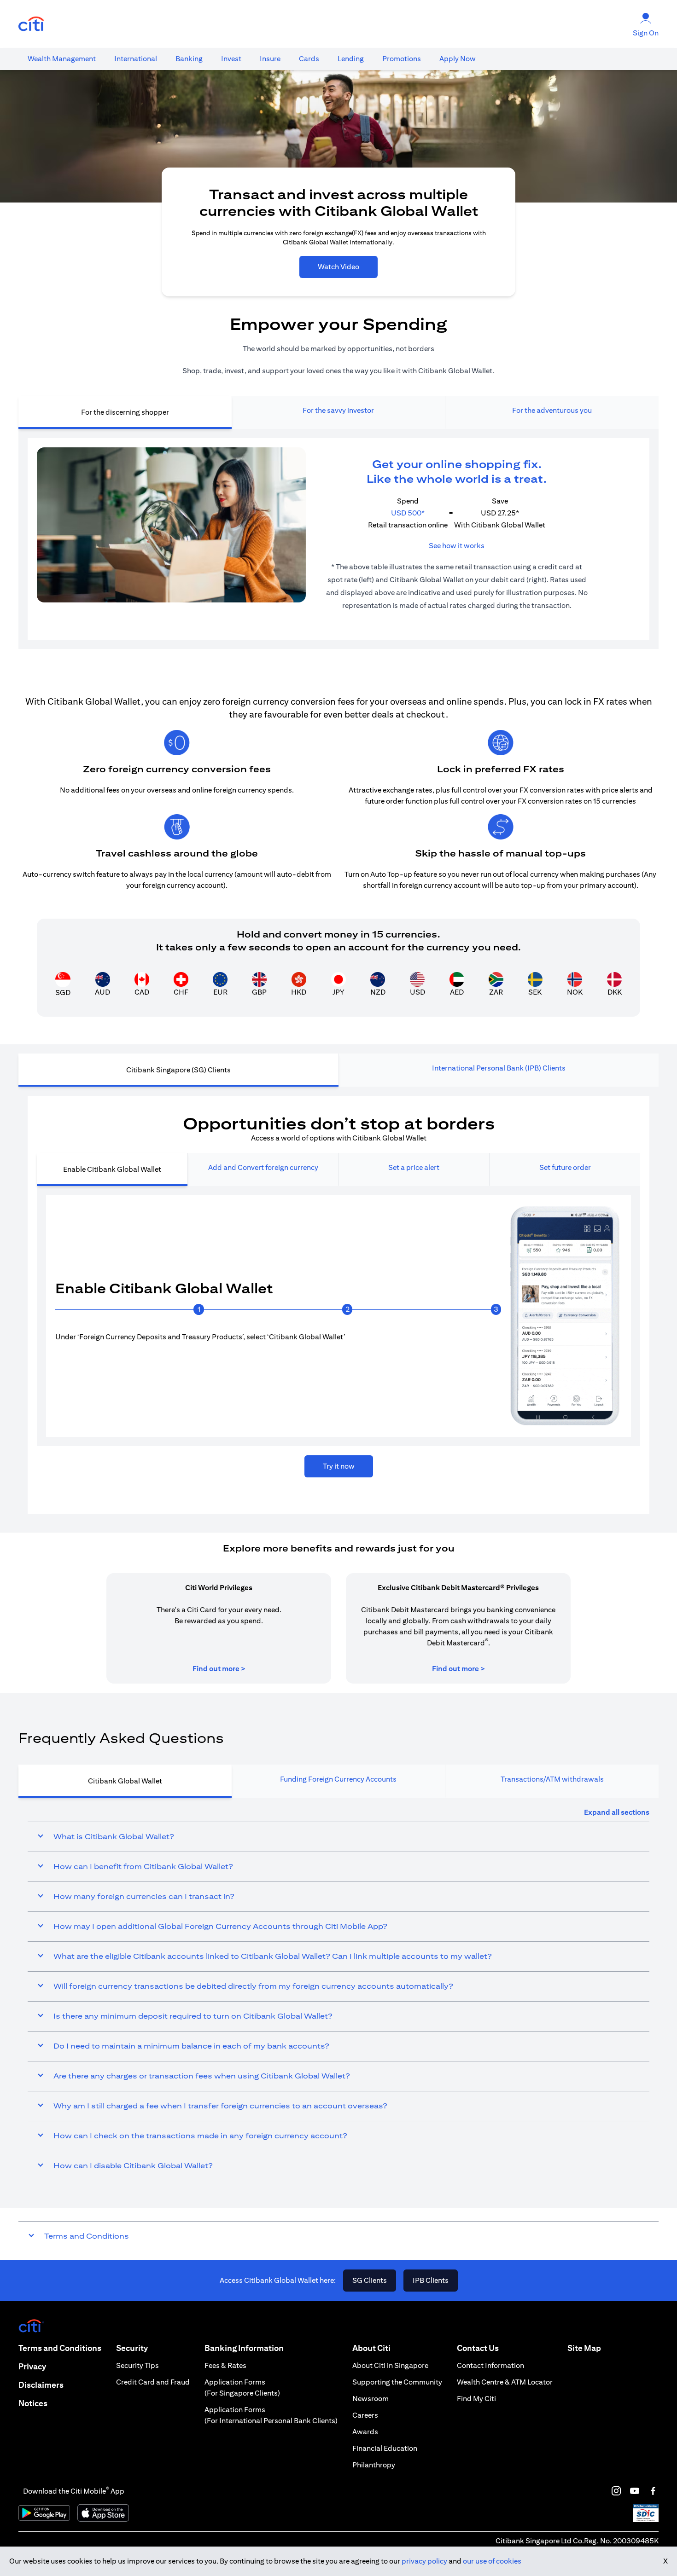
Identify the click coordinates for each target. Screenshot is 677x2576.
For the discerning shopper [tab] (125, 412)
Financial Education (385, 2448)
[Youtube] (635, 2491)
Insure (270, 59)
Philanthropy (374, 2465)
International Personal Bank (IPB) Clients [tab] (499, 1068)
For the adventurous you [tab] (552, 410)
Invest (231, 59)
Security (132, 2348)
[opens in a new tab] (31, 24)
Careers (365, 2415)
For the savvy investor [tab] (338, 410)
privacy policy (424, 2561)
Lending (351, 59)
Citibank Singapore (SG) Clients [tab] (178, 1070)
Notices (33, 2403)
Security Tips (137, 2365)
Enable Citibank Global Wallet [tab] (112, 1169)
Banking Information (244, 2348)
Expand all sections (617, 1812)
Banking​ (189, 59)
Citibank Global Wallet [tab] (125, 1781)
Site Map (584, 2348)
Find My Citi (476, 2399)
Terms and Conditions (60, 2348)
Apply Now (458, 59)
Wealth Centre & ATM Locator (505, 2382)
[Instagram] (616, 2491)
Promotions (402, 59)
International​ (136, 59)
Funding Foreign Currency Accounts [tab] (338, 1779)
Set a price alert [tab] (414, 1167)
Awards (365, 2432)
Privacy (32, 2366)
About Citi (371, 2348)
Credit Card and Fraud (153, 2382)
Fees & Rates (225, 2365)
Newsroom (371, 2399)
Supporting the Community (397, 2382)
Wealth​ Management (62, 59)
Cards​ (309, 59)
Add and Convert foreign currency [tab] (263, 1167)
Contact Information (490, 2365)
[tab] (62, 59)
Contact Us (478, 2348)
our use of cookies (492, 2561)
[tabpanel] (338, 539)
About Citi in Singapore (390, 2365)
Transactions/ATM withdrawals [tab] (552, 1779)
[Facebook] (653, 2491)
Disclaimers (41, 2385)
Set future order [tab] (565, 1167)
